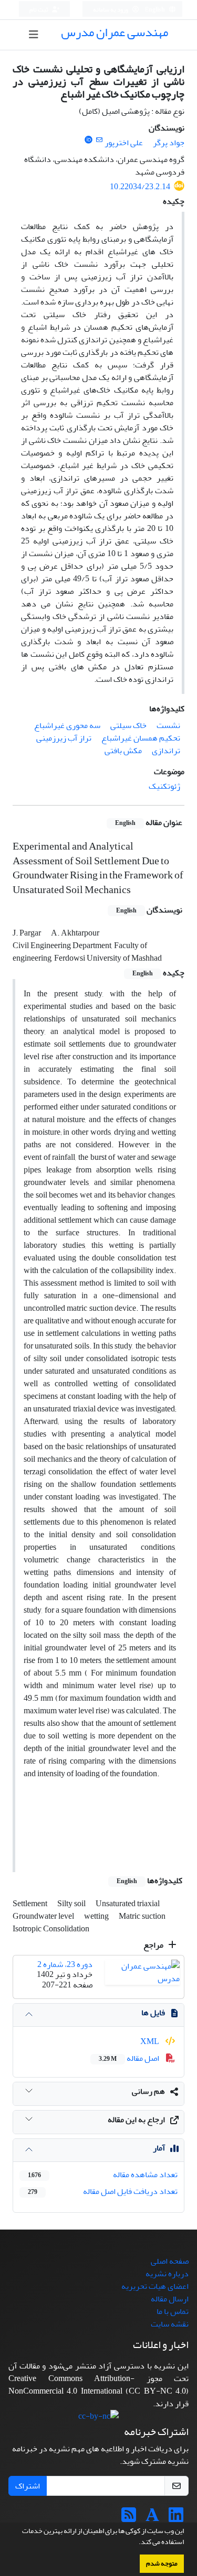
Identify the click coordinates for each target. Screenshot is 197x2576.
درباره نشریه (167, 2274)
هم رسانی (148, 2091)
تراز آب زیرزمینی (64, 738)
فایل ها (153, 2013)
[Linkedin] (176, 2518)
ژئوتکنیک (164, 786)
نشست (168, 725)
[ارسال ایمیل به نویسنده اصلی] (99, 140)
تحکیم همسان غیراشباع (141, 738)
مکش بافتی (123, 751)
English (155, 10)
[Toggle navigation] (33, 35)
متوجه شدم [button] (162, 2563)
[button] (136, 2543)
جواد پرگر (169, 143)
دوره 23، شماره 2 (65, 1964)
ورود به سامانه (111, 10)
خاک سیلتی (128, 725)
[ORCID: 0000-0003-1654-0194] (89, 140)
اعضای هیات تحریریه (155, 2286)
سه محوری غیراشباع (67, 725)
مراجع (154, 1945)
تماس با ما (173, 2311)
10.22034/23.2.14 (140, 187)
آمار (159, 2148)
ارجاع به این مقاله (136, 2120)
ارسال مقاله (170, 2299)
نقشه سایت (170, 2324)
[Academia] (152, 2518)
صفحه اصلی (170, 2261)
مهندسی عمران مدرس (115, 32)
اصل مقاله (130, 2058)
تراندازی (166, 751)
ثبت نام (39, 10)
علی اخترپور (124, 143)
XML (151, 2041)
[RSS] (129, 2518)
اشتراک (28, 2486)
